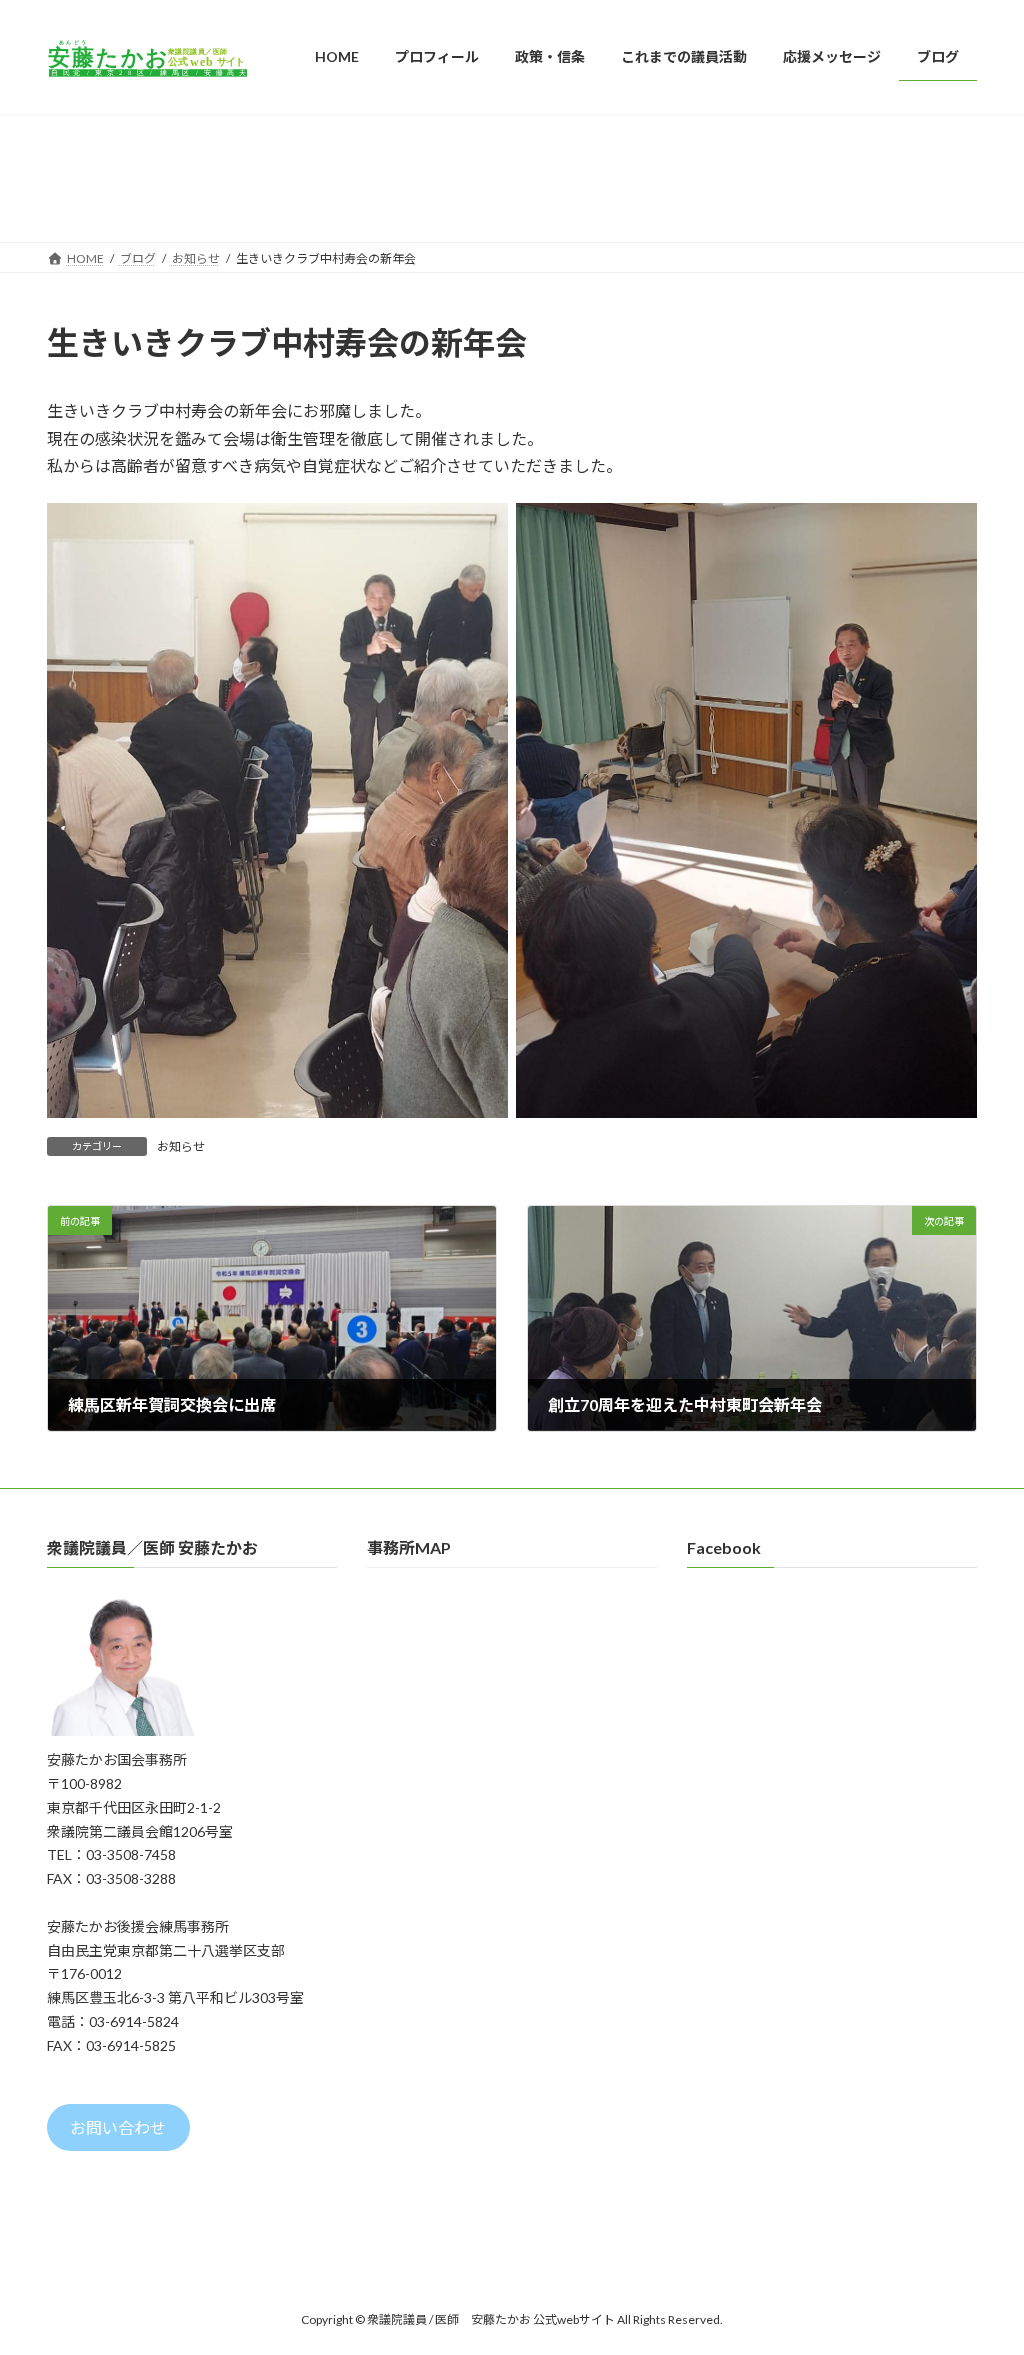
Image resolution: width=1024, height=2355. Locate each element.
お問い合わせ (118, 2127)
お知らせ (181, 1146)
